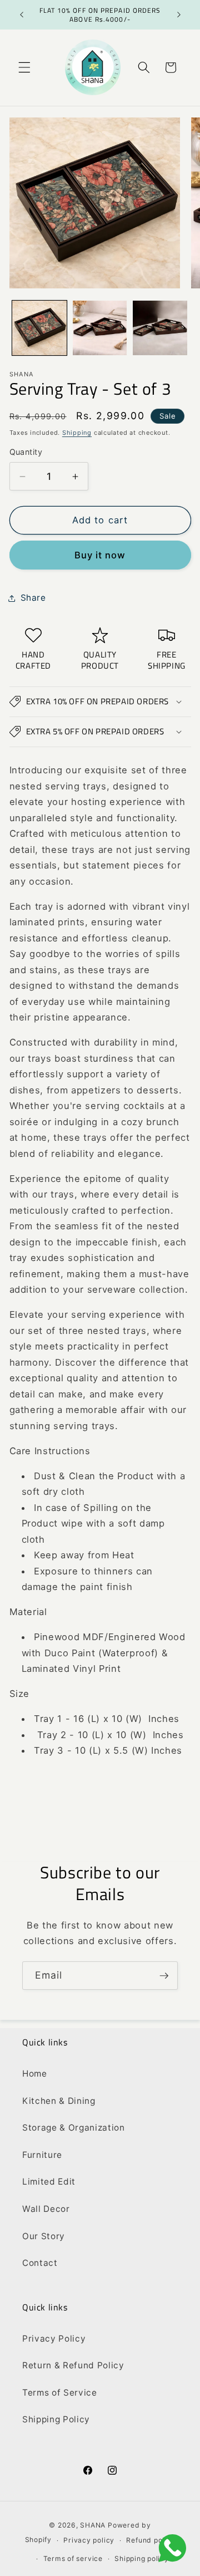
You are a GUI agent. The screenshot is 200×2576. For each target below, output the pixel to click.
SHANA (93, 2525)
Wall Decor (46, 2209)
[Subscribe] (164, 1976)
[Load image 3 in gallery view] (160, 328)
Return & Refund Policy (73, 2365)
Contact (40, 2263)
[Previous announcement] (22, 15)
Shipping (77, 433)
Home (35, 2074)
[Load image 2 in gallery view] (100, 328)
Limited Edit (49, 2182)
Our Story (44, 2236)
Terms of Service (60, 2393)
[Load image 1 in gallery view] (39, 328)
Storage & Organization (74, 2128)
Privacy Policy (54, 2339)
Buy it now (100, 555)
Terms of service (73, 2558)
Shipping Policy (56, 2419)
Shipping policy (142, 2558)
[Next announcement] (179, 15)
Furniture (42, 2155)
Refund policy (151, 2540)
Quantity (26, 452)
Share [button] (33, 598)
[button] (24, 67)
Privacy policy (89, 2540)
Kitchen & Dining (59, 2101)
